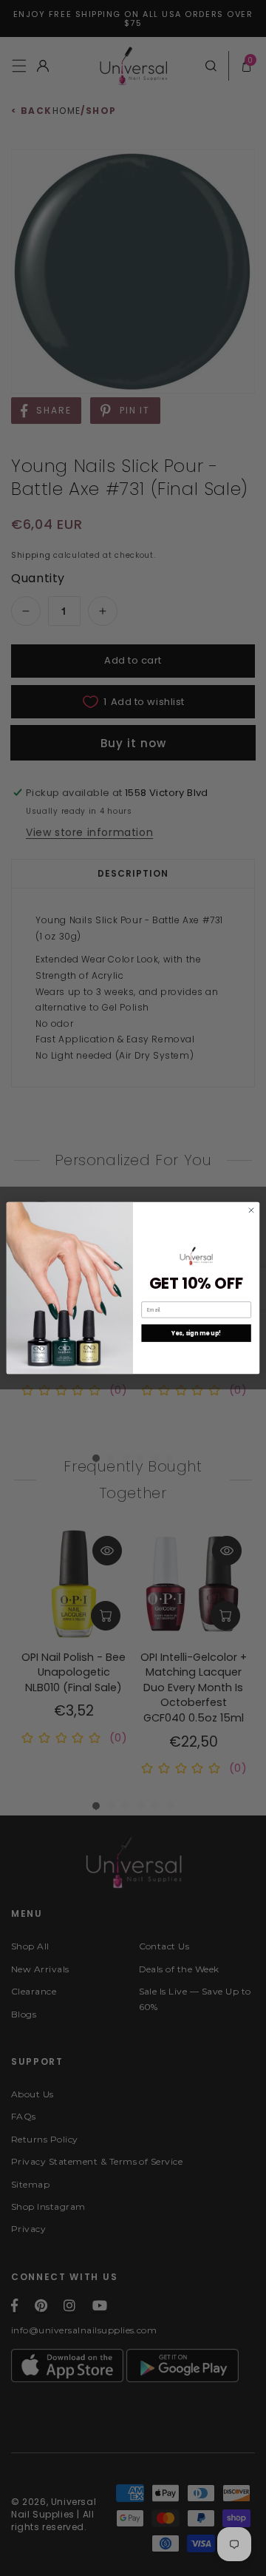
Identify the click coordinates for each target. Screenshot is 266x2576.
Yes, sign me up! (197, 1333)
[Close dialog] (251, 1210)
